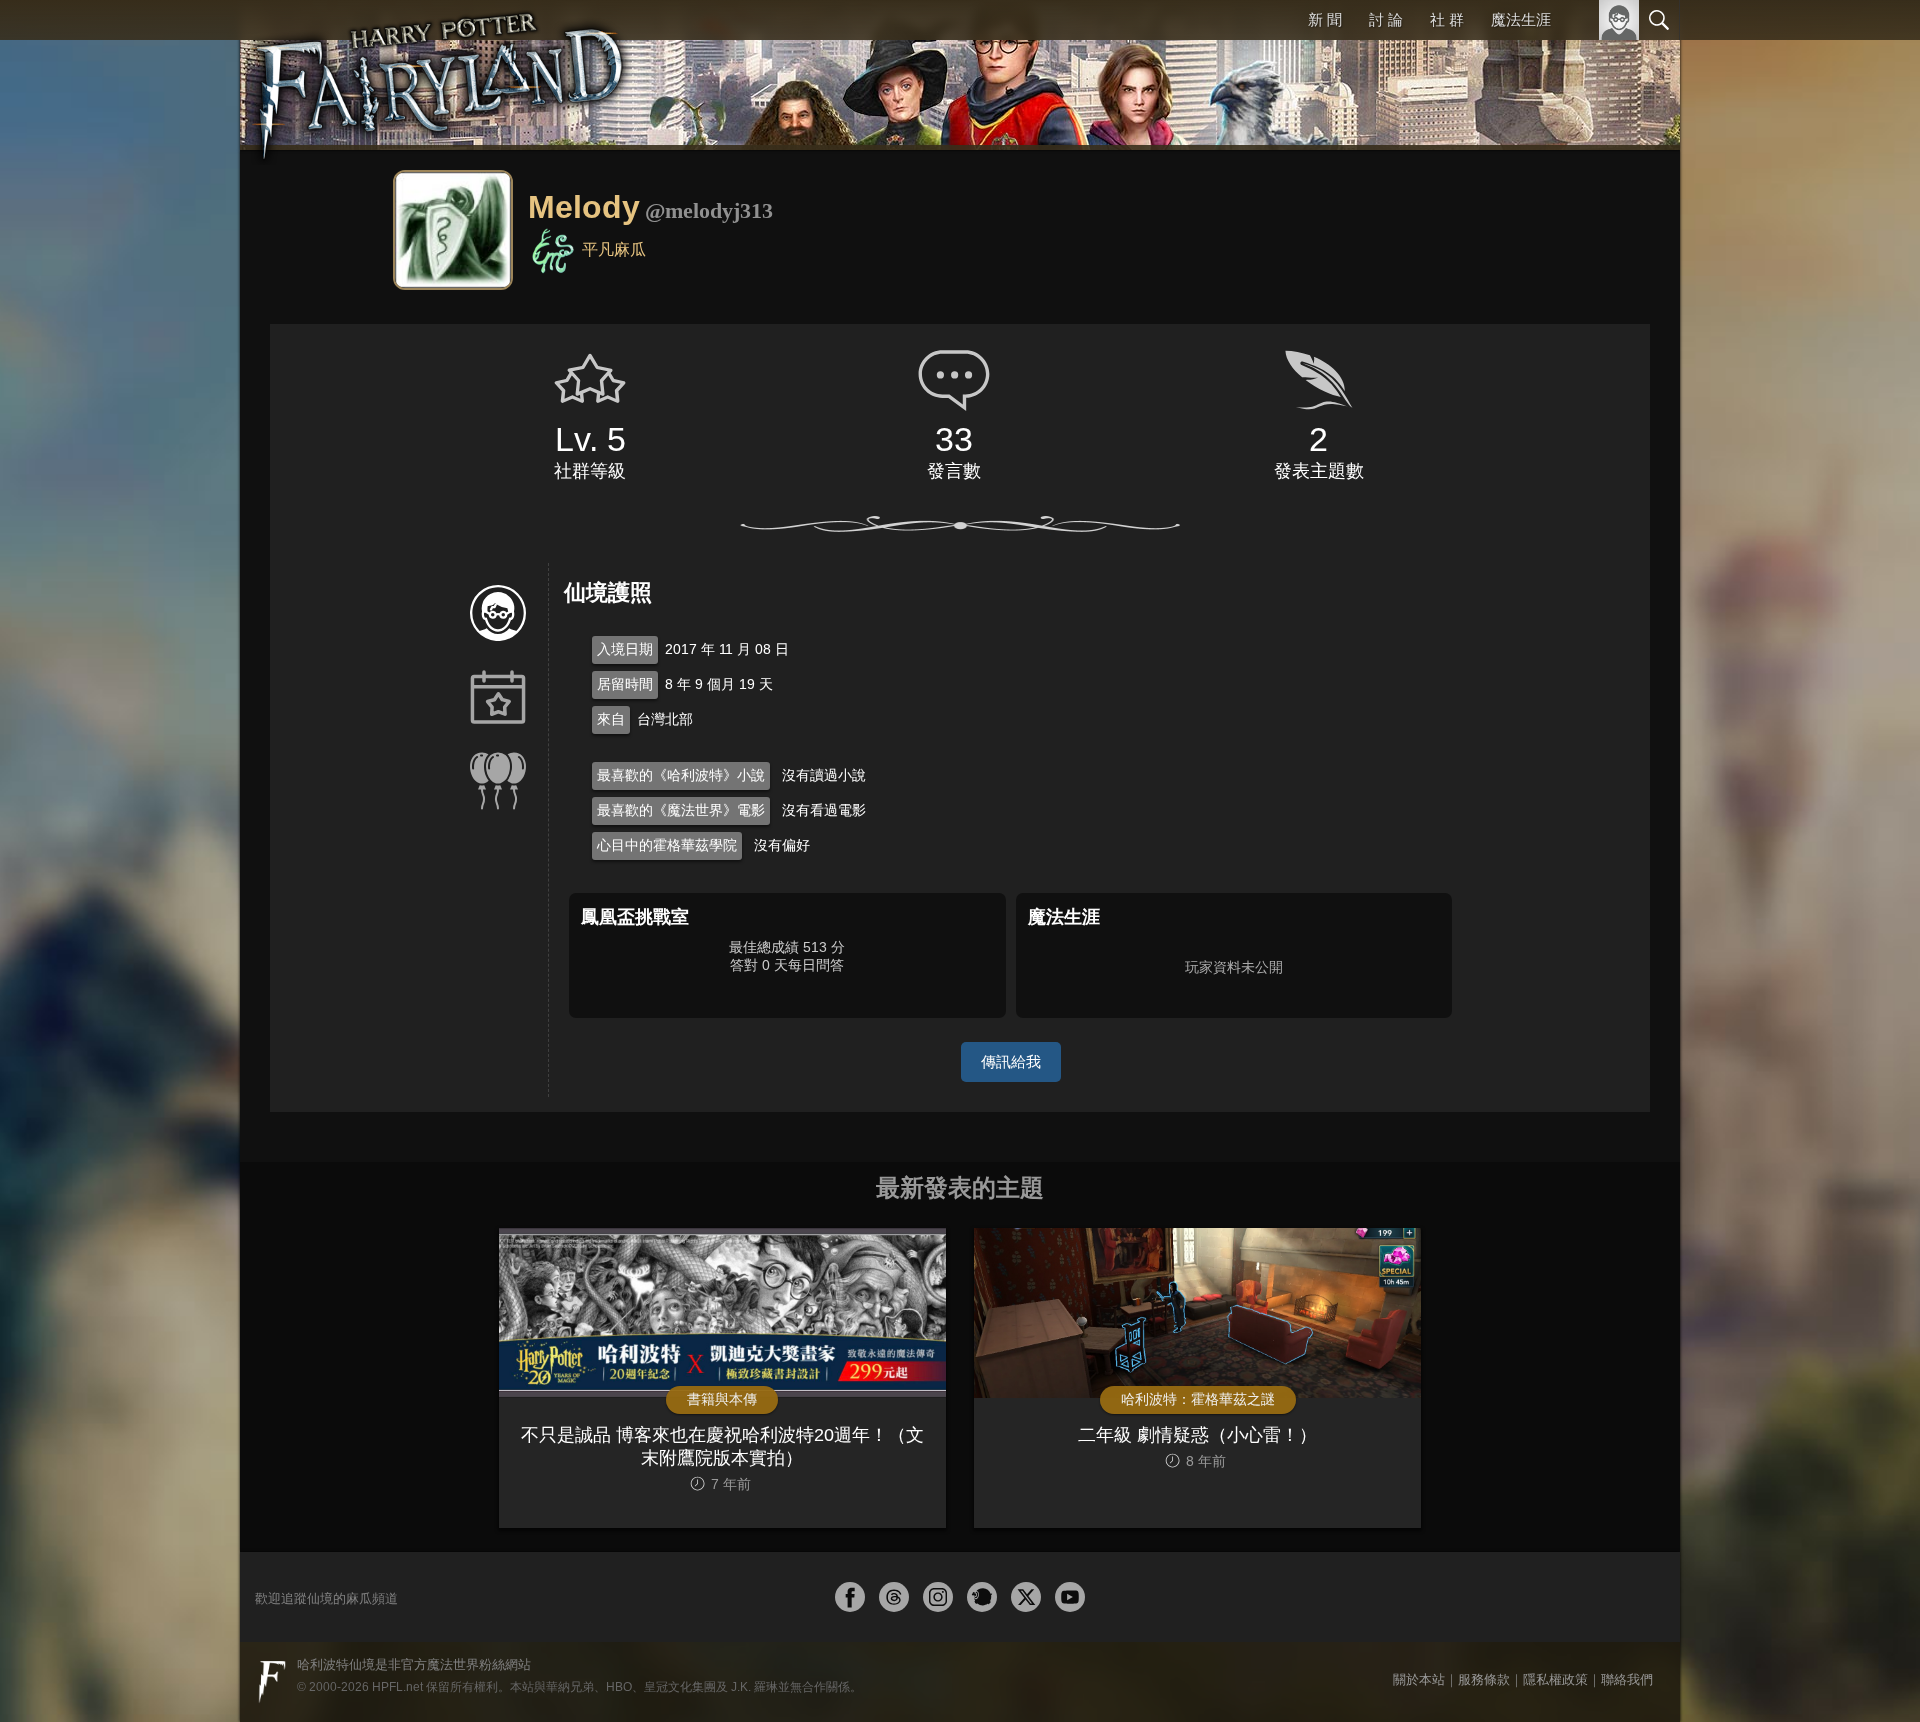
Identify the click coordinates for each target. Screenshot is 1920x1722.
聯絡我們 (1627, 1679)
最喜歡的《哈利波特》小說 (681, 775)
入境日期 (625, 649)
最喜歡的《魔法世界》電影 (681, 810)
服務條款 (1484, 1679)
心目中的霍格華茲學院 (667, 845)
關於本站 (1419, 1679)
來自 (611, 719)
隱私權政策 (1555, 1679)
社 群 (1447, 19)
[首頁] (440, 75)
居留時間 (625, 684)
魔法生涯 (1521, 19)
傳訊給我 (1011, 1061)
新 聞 (1325, 19)
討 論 (1386, 19)
